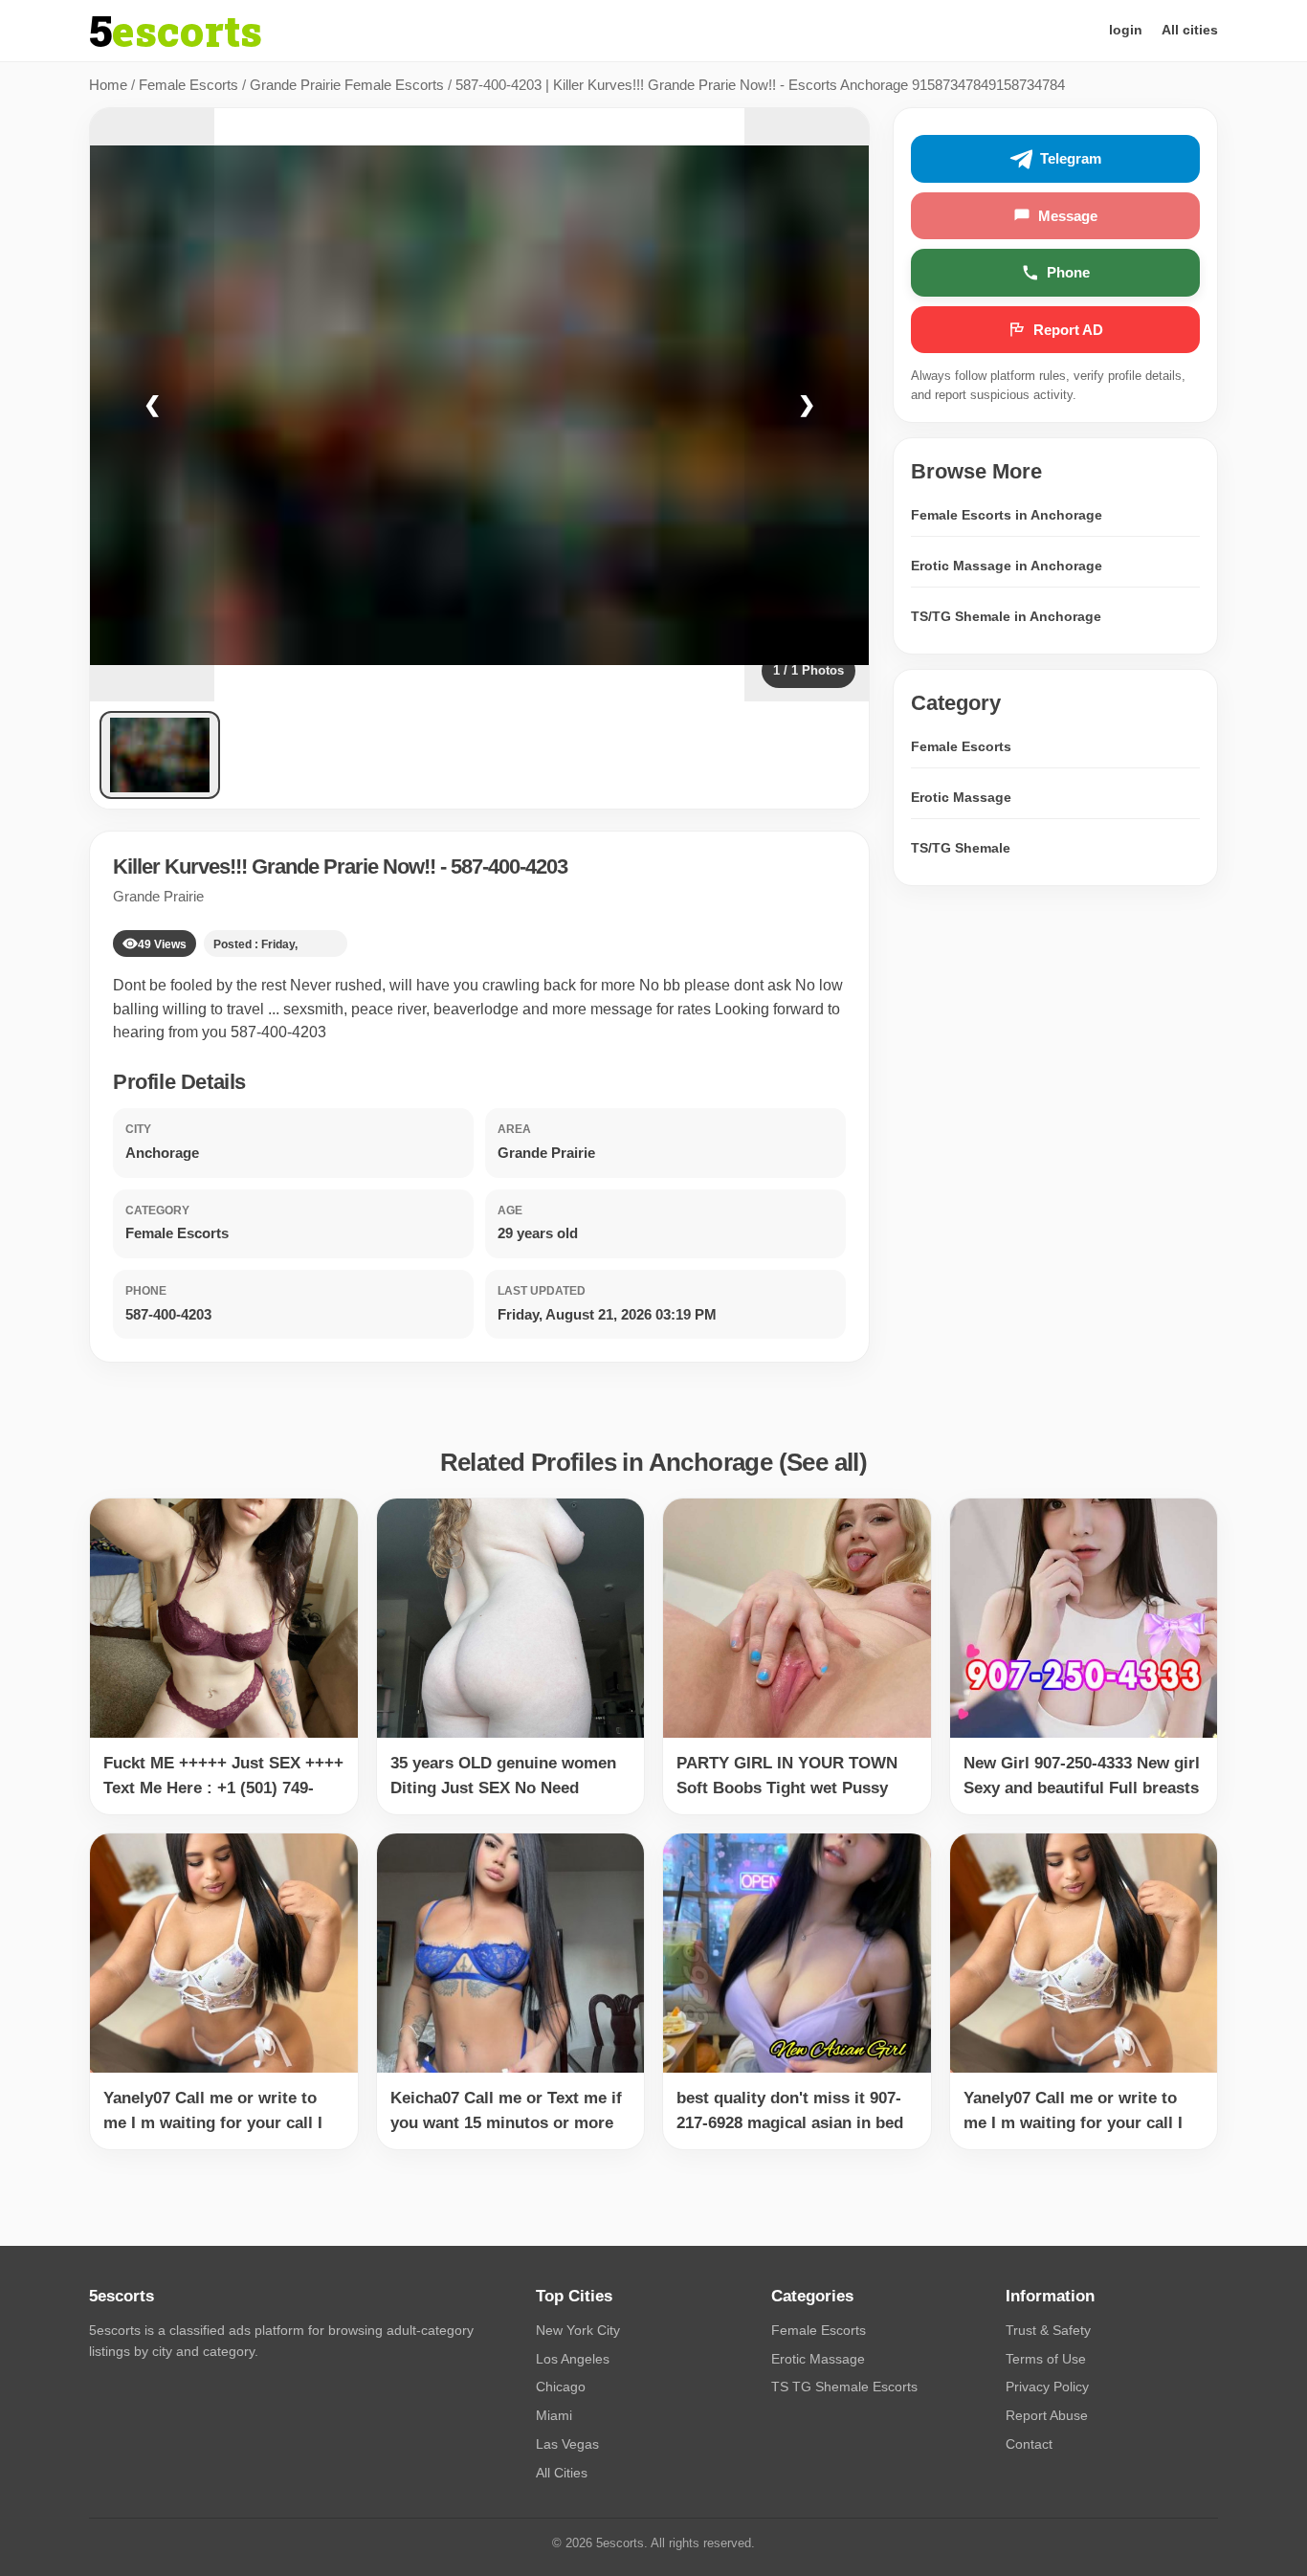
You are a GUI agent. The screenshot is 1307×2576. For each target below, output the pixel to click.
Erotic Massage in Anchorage (1007, 566)
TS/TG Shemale (961, 848)
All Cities (562, 2473)
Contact (1029, 2444)
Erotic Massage (961, 797)
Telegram (1071, 159)
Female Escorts (188, 85)
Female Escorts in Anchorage (1007, 515)
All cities (1190, 30)
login (1126, 30)
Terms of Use (1046, 2359)
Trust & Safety (1048, 2330)
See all (823, 1462)
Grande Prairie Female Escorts (347, 85)
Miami (554, 2415)
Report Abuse (1047, 2415)
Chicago (561, 2387)
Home (108, 85)
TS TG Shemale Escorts (844, 2387)
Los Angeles (573, 2359)
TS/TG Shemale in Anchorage (1006, 616)
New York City (578, 2330)
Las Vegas (567, 2444)
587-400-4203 (509, 866)
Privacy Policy (1047, 2387)
